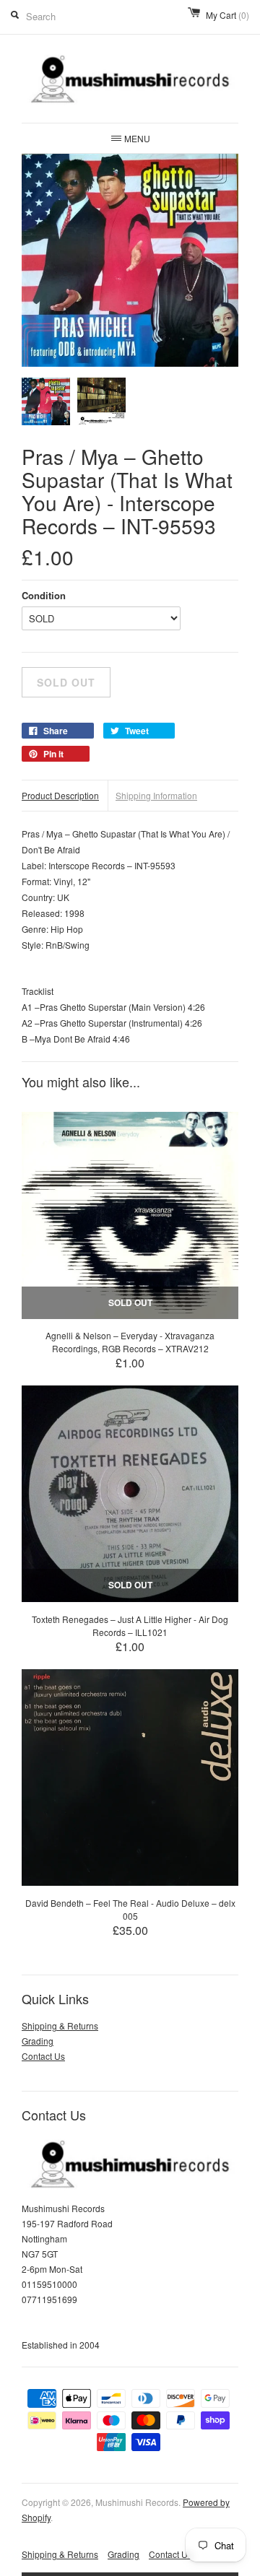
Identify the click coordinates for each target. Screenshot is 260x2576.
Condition (44, 595)
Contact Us (43, 2056)
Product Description (60, 795)
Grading (38, 2041)
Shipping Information (156, 795)
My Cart (227, 15)
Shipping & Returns (60, 2025)
